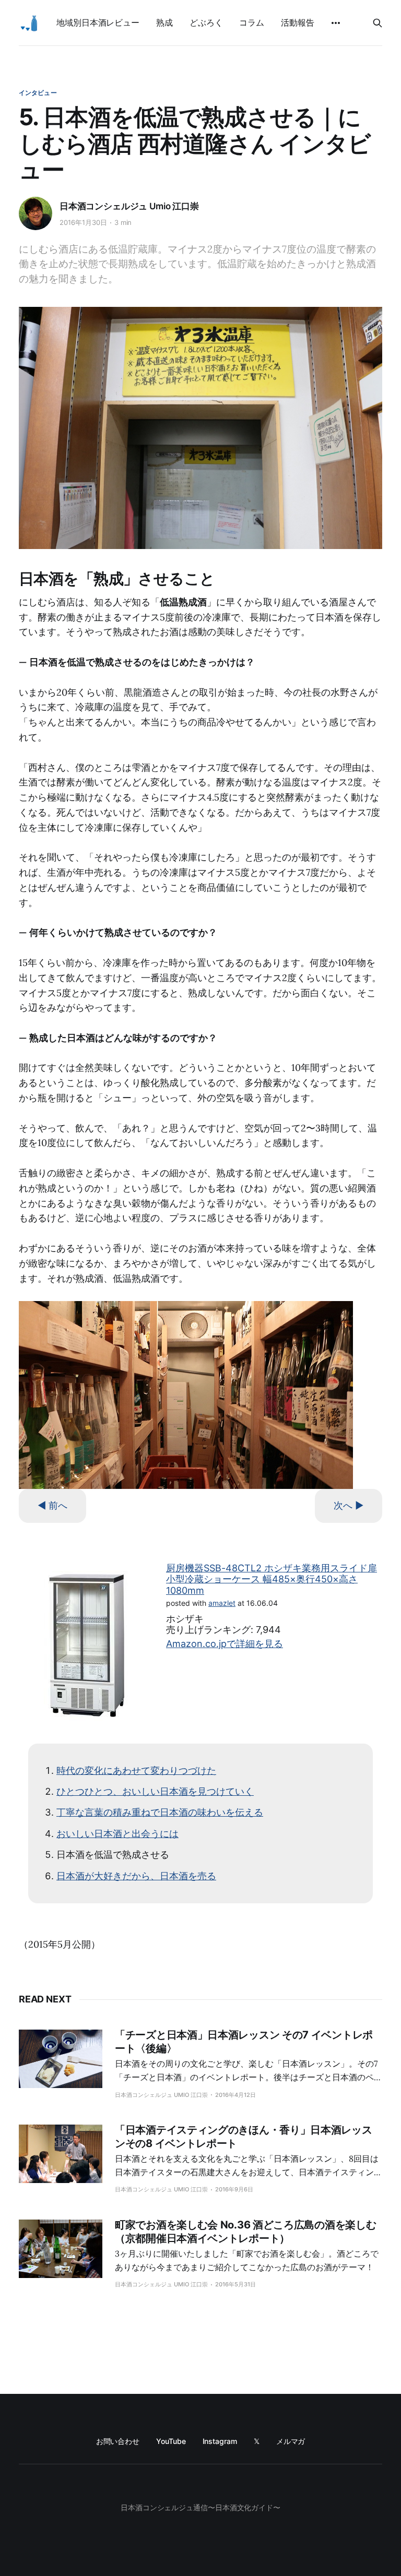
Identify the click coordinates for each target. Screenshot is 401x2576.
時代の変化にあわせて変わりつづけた (136, 1770)
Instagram (220, 2441)
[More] (336, 23)
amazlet (222, 1603)
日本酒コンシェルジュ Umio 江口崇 (129, 206)
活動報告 (298, 22)
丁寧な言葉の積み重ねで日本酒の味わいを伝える (160, 1812)
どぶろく (206, 22)
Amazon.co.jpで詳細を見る (225, 1644)
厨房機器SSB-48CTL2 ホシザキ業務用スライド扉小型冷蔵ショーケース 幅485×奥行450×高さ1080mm (272, 1579)
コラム (252, 22)
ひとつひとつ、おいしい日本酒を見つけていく (155, 1791)
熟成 (164, 22)
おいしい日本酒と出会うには (117, 1834)
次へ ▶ (349, 1505)
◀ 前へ (52, 1505)
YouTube (171, 2441)
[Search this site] (378, 23)
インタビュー (38, 93)
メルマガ (291, 2441)
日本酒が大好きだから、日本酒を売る (136, 1876)
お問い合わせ (118, 2441)
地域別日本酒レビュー (98, 22)
